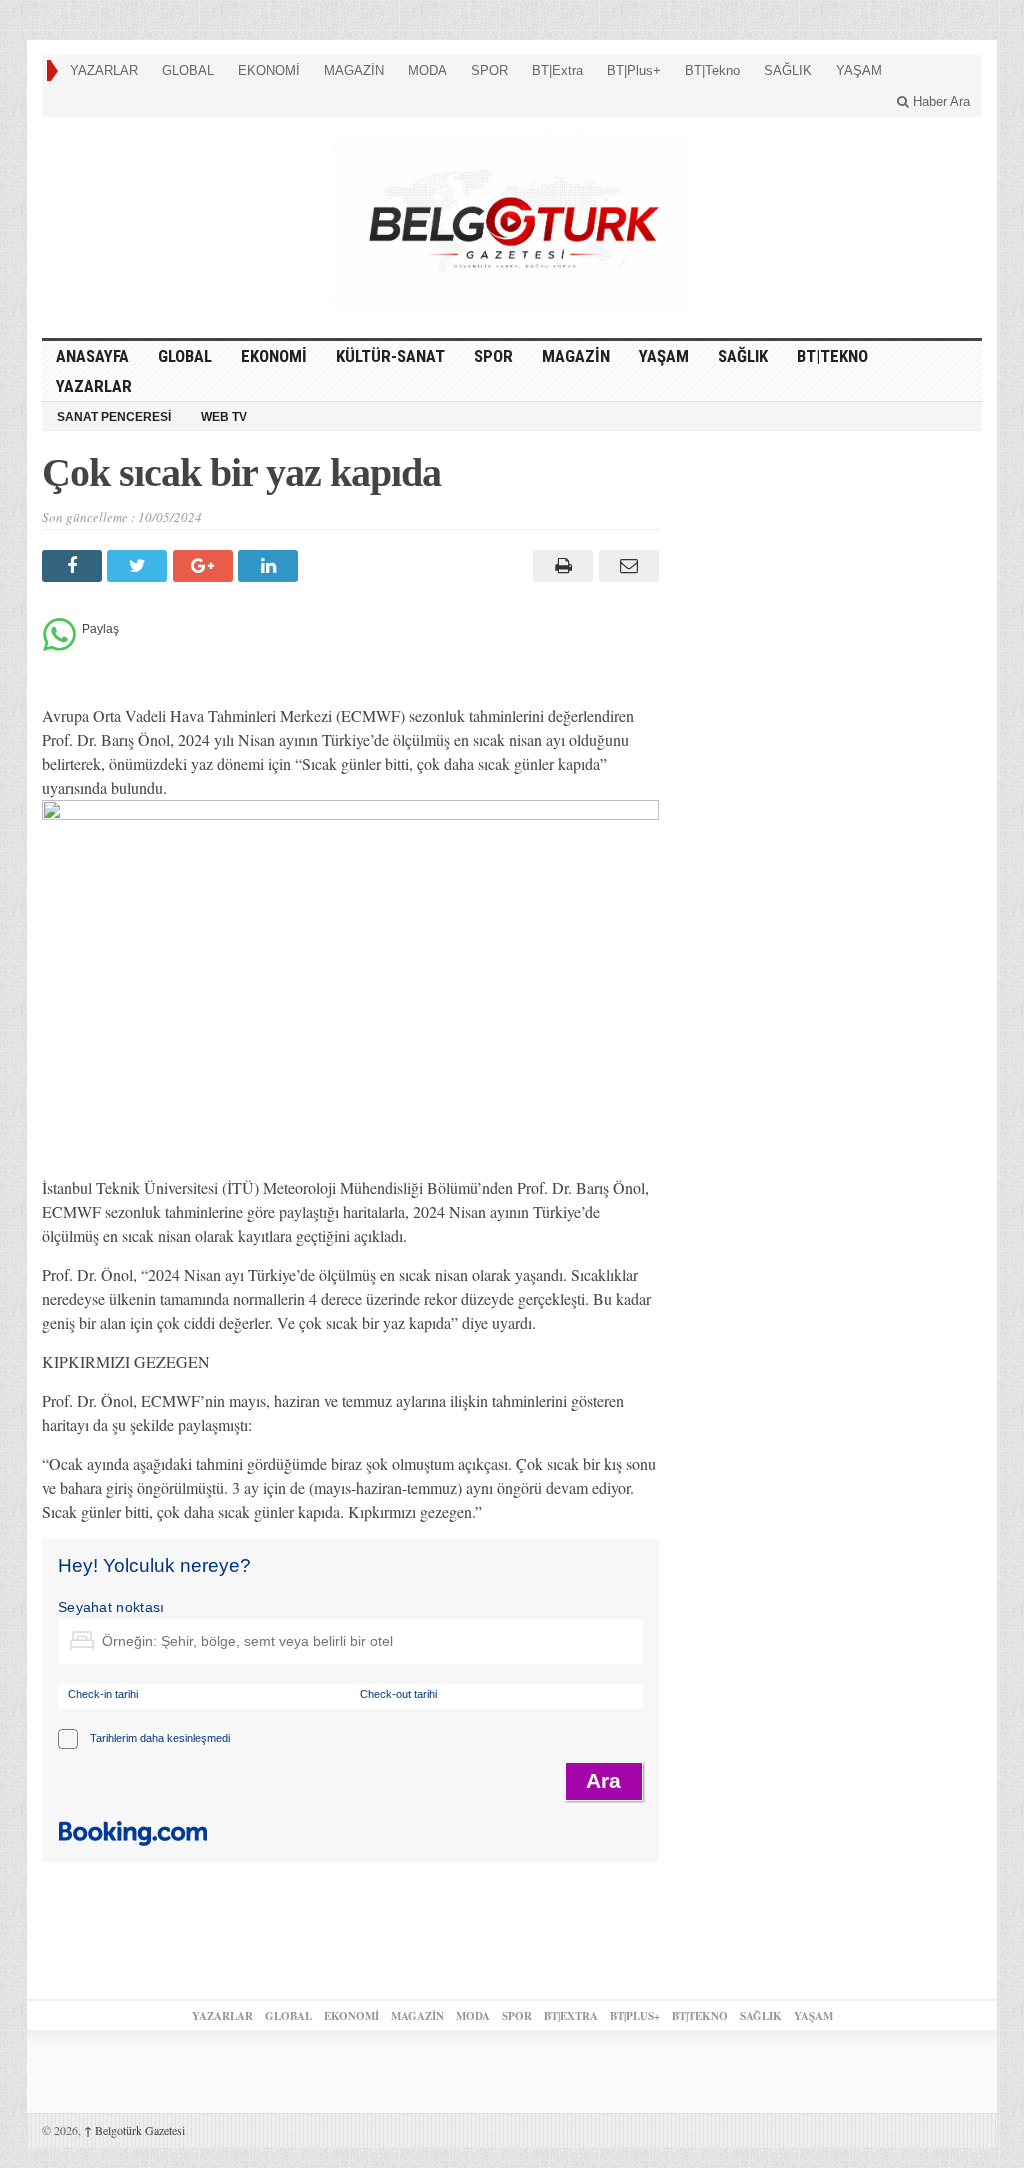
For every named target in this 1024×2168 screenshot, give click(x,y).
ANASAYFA (92, 356)
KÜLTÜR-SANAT (390, 356)
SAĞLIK (788, 70)
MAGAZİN (354, 70)
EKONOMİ (269, 70)
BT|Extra (557, 70)
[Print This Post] (560, 566)
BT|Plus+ (634, 70)
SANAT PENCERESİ (114, 417)
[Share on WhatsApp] (59, 645)
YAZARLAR (104, 70)
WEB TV (224, 417)
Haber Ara (939, 101)
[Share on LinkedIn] (270, 566)
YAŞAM (859, 70)
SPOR (489, 70)
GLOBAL (188, 70)
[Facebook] (74, 566)
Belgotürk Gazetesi (134, 2130)
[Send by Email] (625, 566)
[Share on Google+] (205, 566)
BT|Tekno (712, 70)
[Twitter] (139, 566)
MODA (427, 70)
